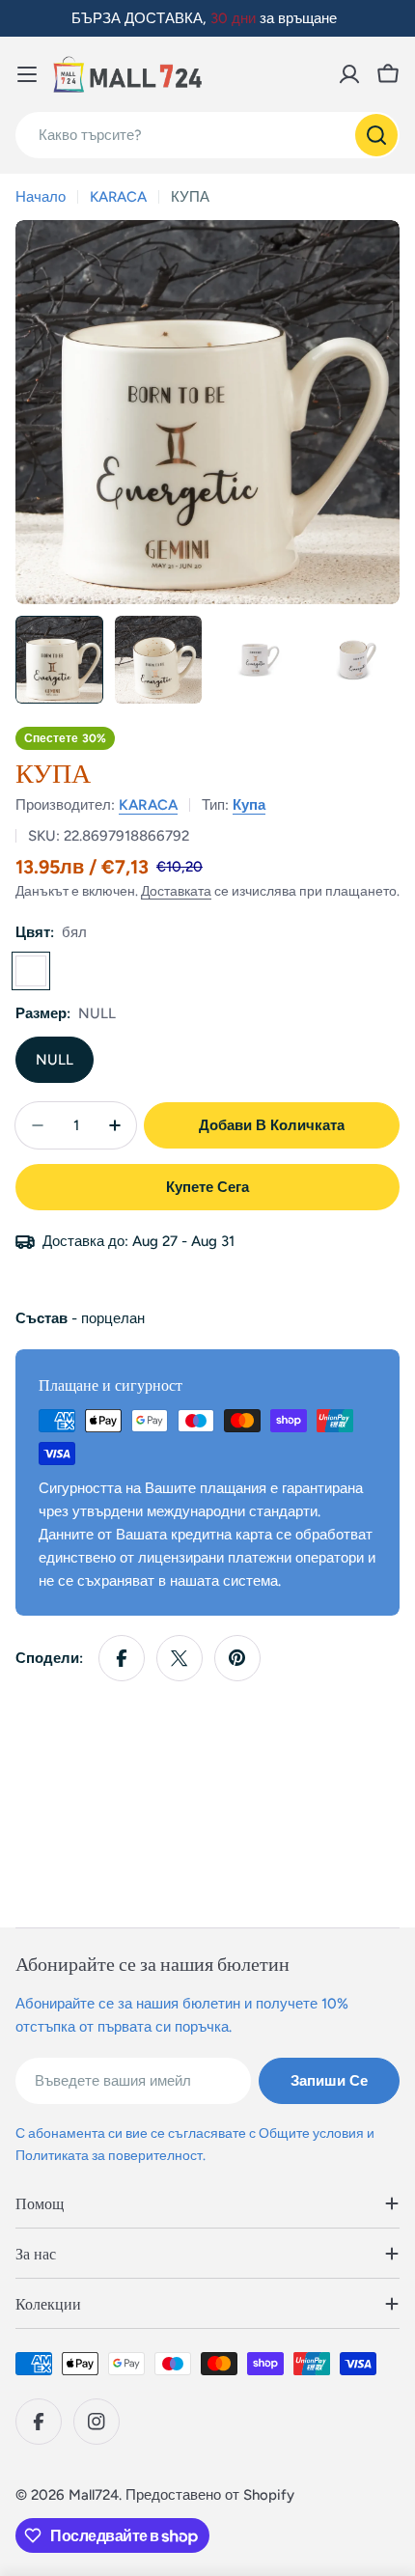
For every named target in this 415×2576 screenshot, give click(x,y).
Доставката (176, 891)
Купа (249, 805)
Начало (41, 197)
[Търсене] (376, 135)
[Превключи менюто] (27, 74)
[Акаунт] (349, 74)
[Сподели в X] (180, 1658)
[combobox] (207, 135)
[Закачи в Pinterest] (237, 1658)
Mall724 (94, 2495)
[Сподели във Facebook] (122, 1658)
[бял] (31, 971)
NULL (55, 1060)
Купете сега (207, 1187)
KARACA (118, 197)
